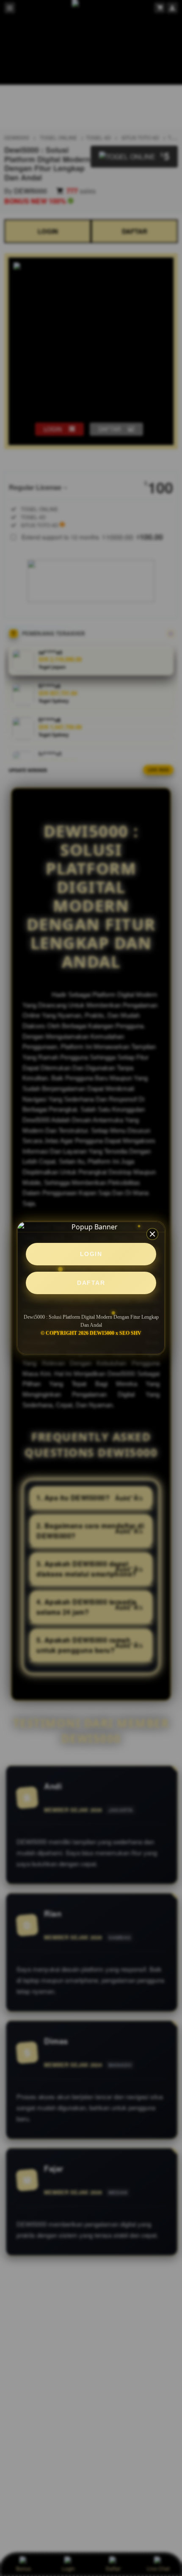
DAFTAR (91, 1283)
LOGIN (91, 1254)
